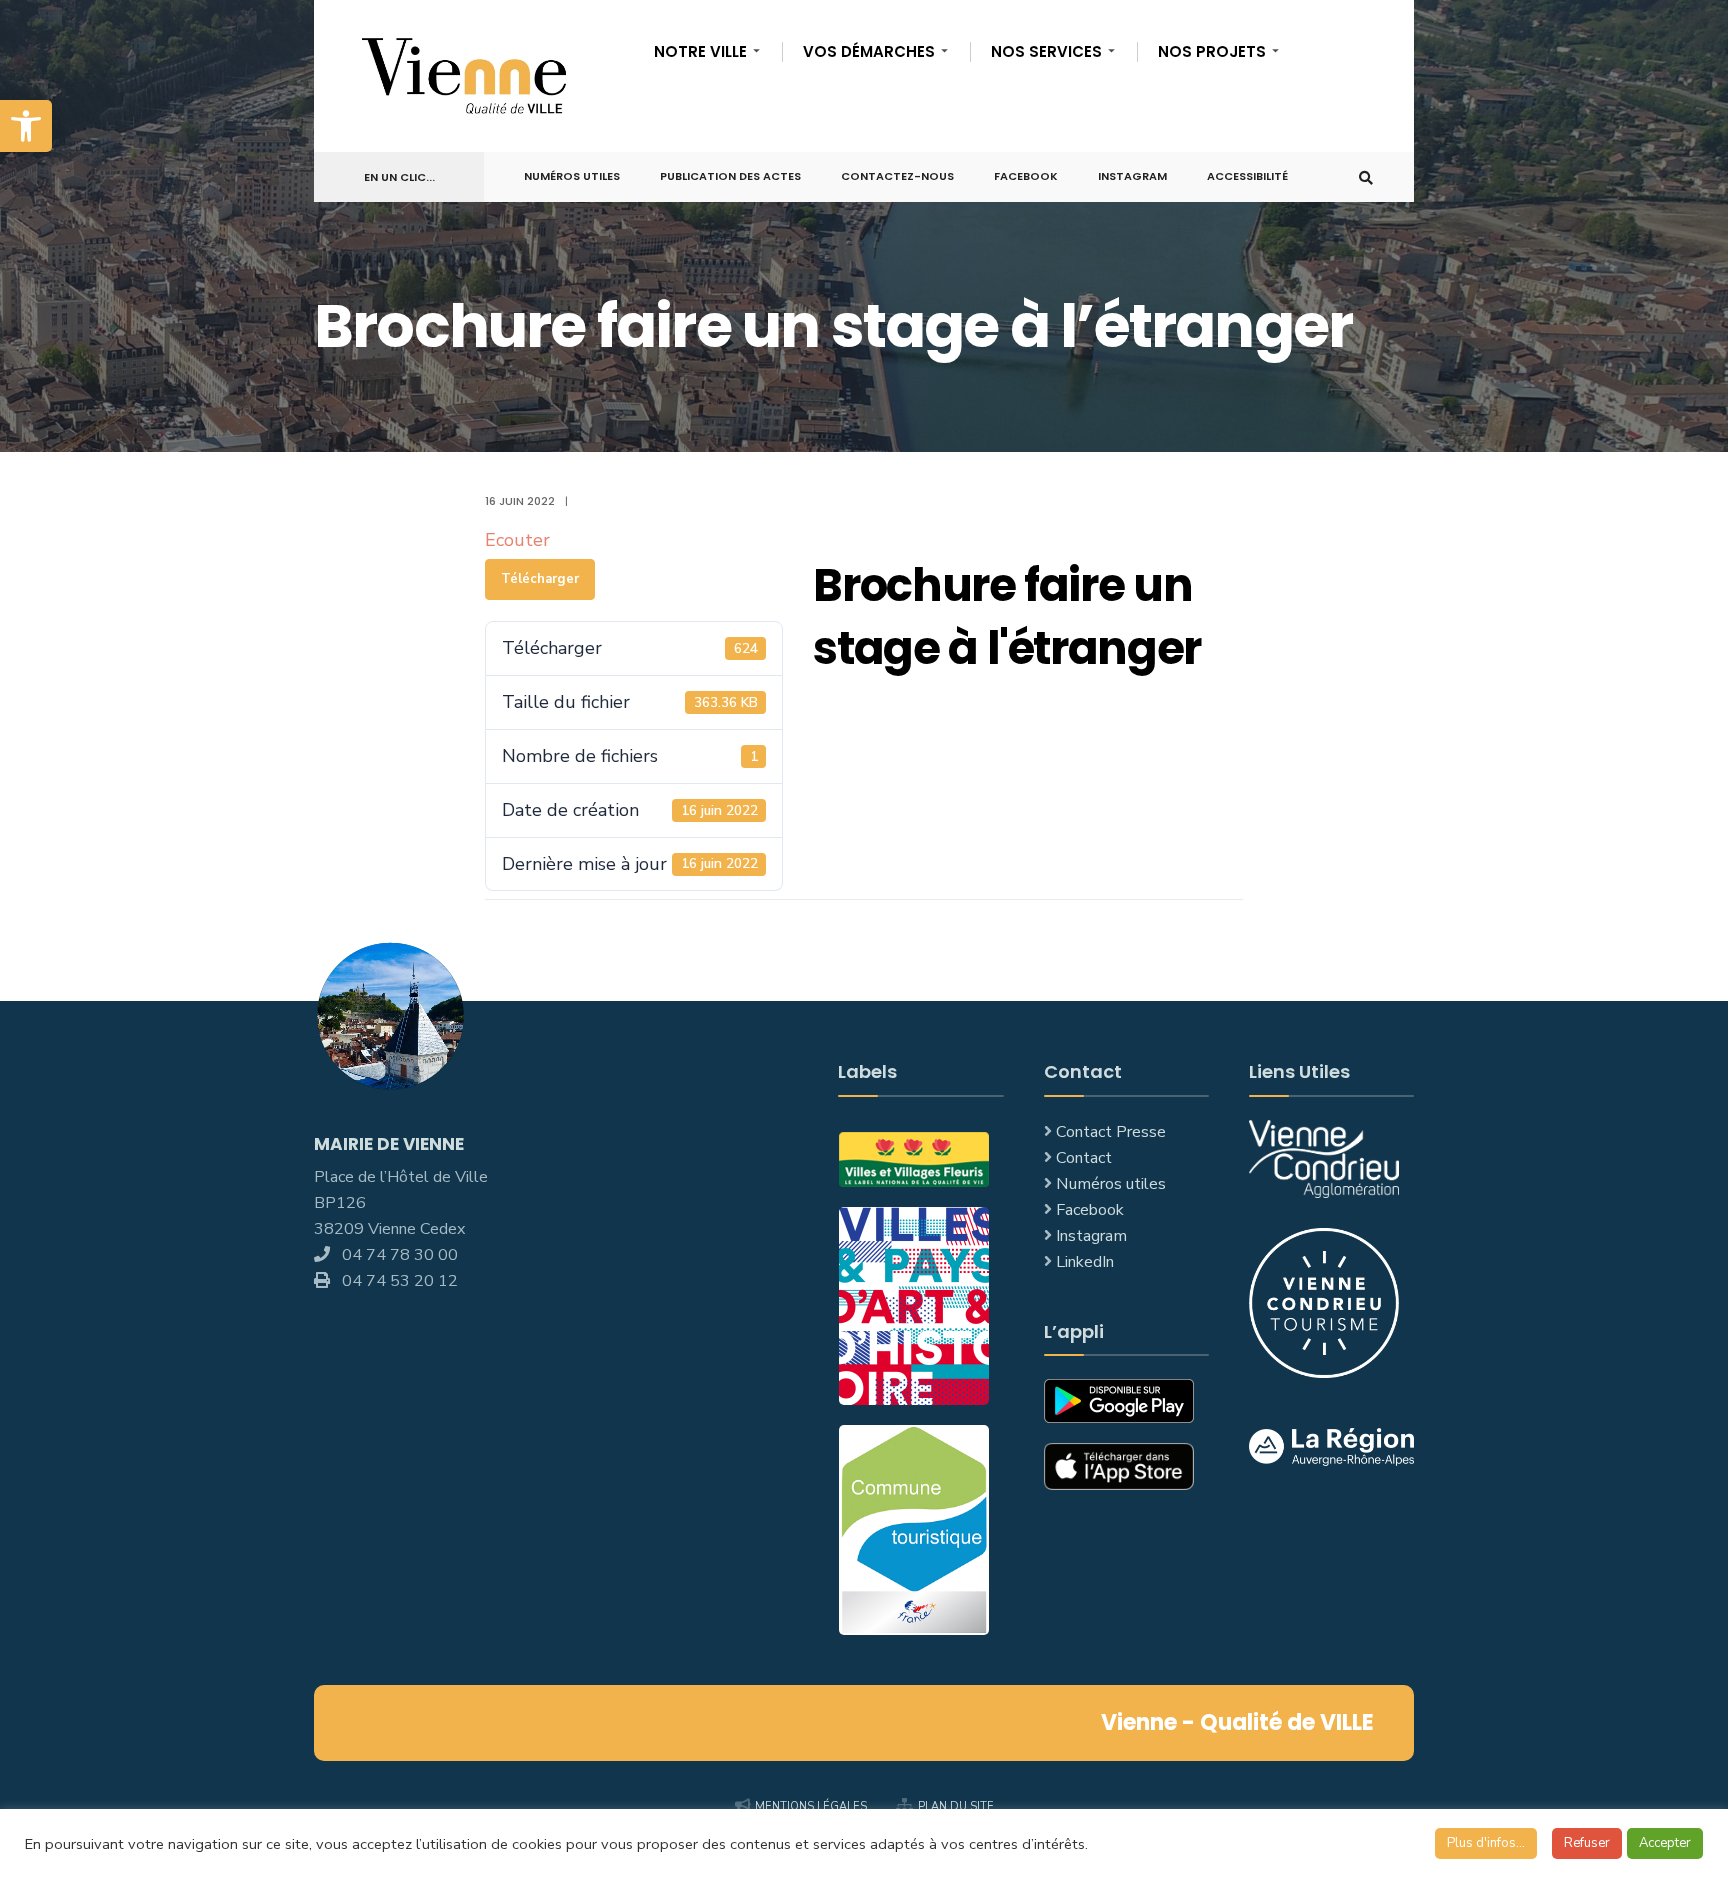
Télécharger (540, 579)
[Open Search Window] (1366, 177)
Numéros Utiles (572, 176)
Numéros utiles (1111, 1184)
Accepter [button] (1665, 1843)
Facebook (1026, 176)
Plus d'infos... (1486, 1843)
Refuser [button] (1587, 1843)
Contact (1084, 1158)
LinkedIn (1085, 1262)
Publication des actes (730, 176)
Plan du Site (956, 1806)
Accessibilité (1247, 176)
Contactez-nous (897, 176)
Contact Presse (1111, 1132)
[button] (26, 126)
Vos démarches (869, 51)
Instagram (1132, 176)
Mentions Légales (811, 1806)
